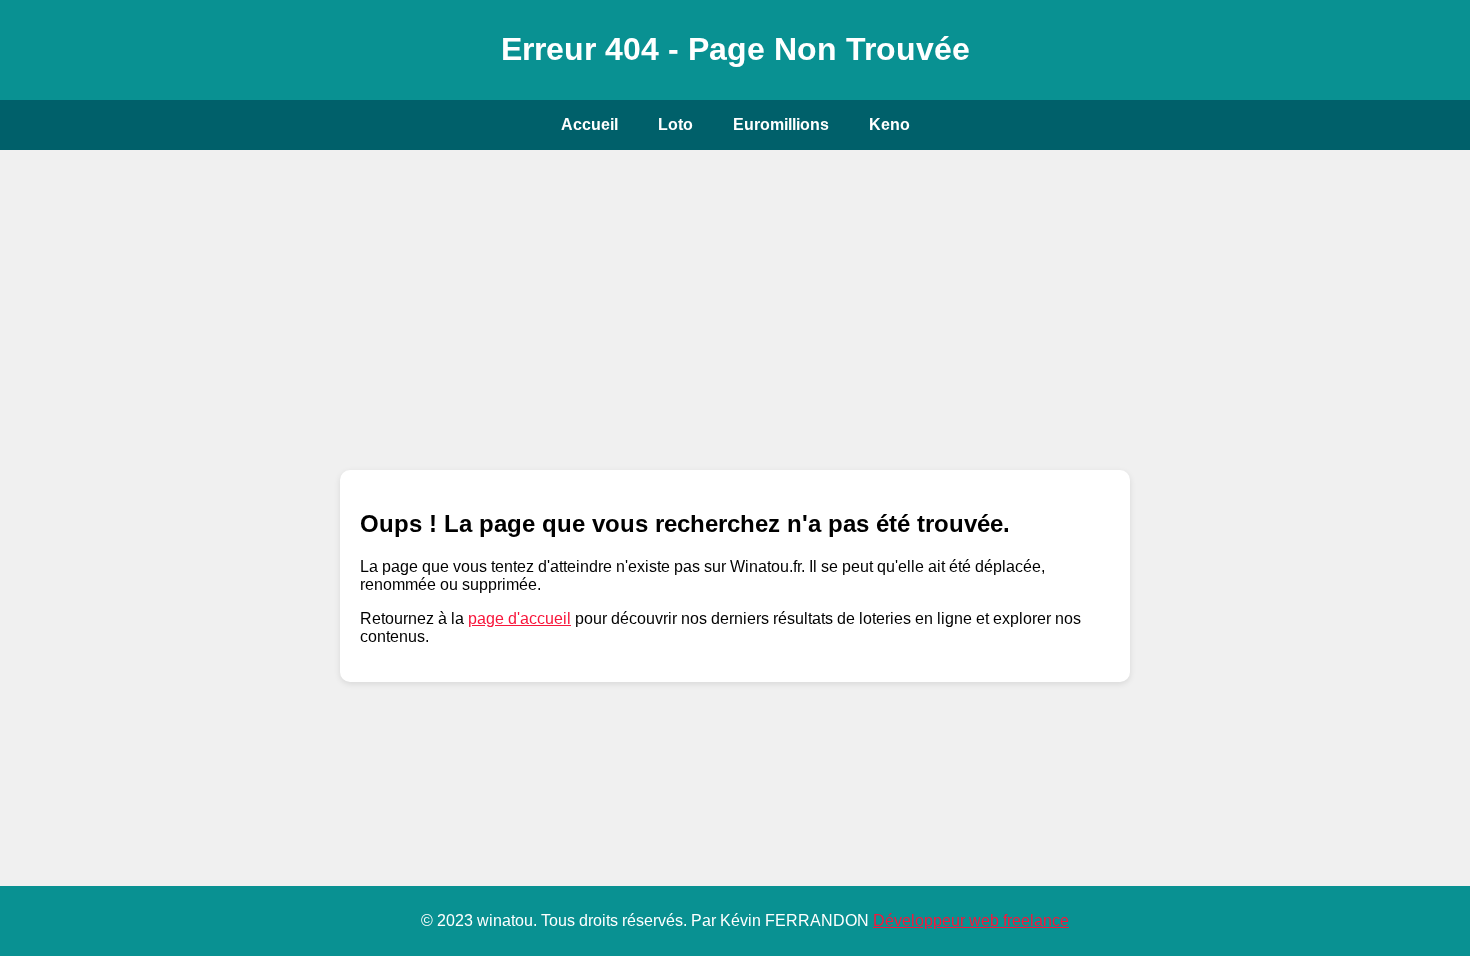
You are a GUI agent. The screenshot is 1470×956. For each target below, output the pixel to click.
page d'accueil (519, 618)
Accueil (589, 124)
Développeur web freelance (971, 920)
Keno (889, 124)
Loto (675, 124)
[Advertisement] (735, 310)
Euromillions (781, 124)
